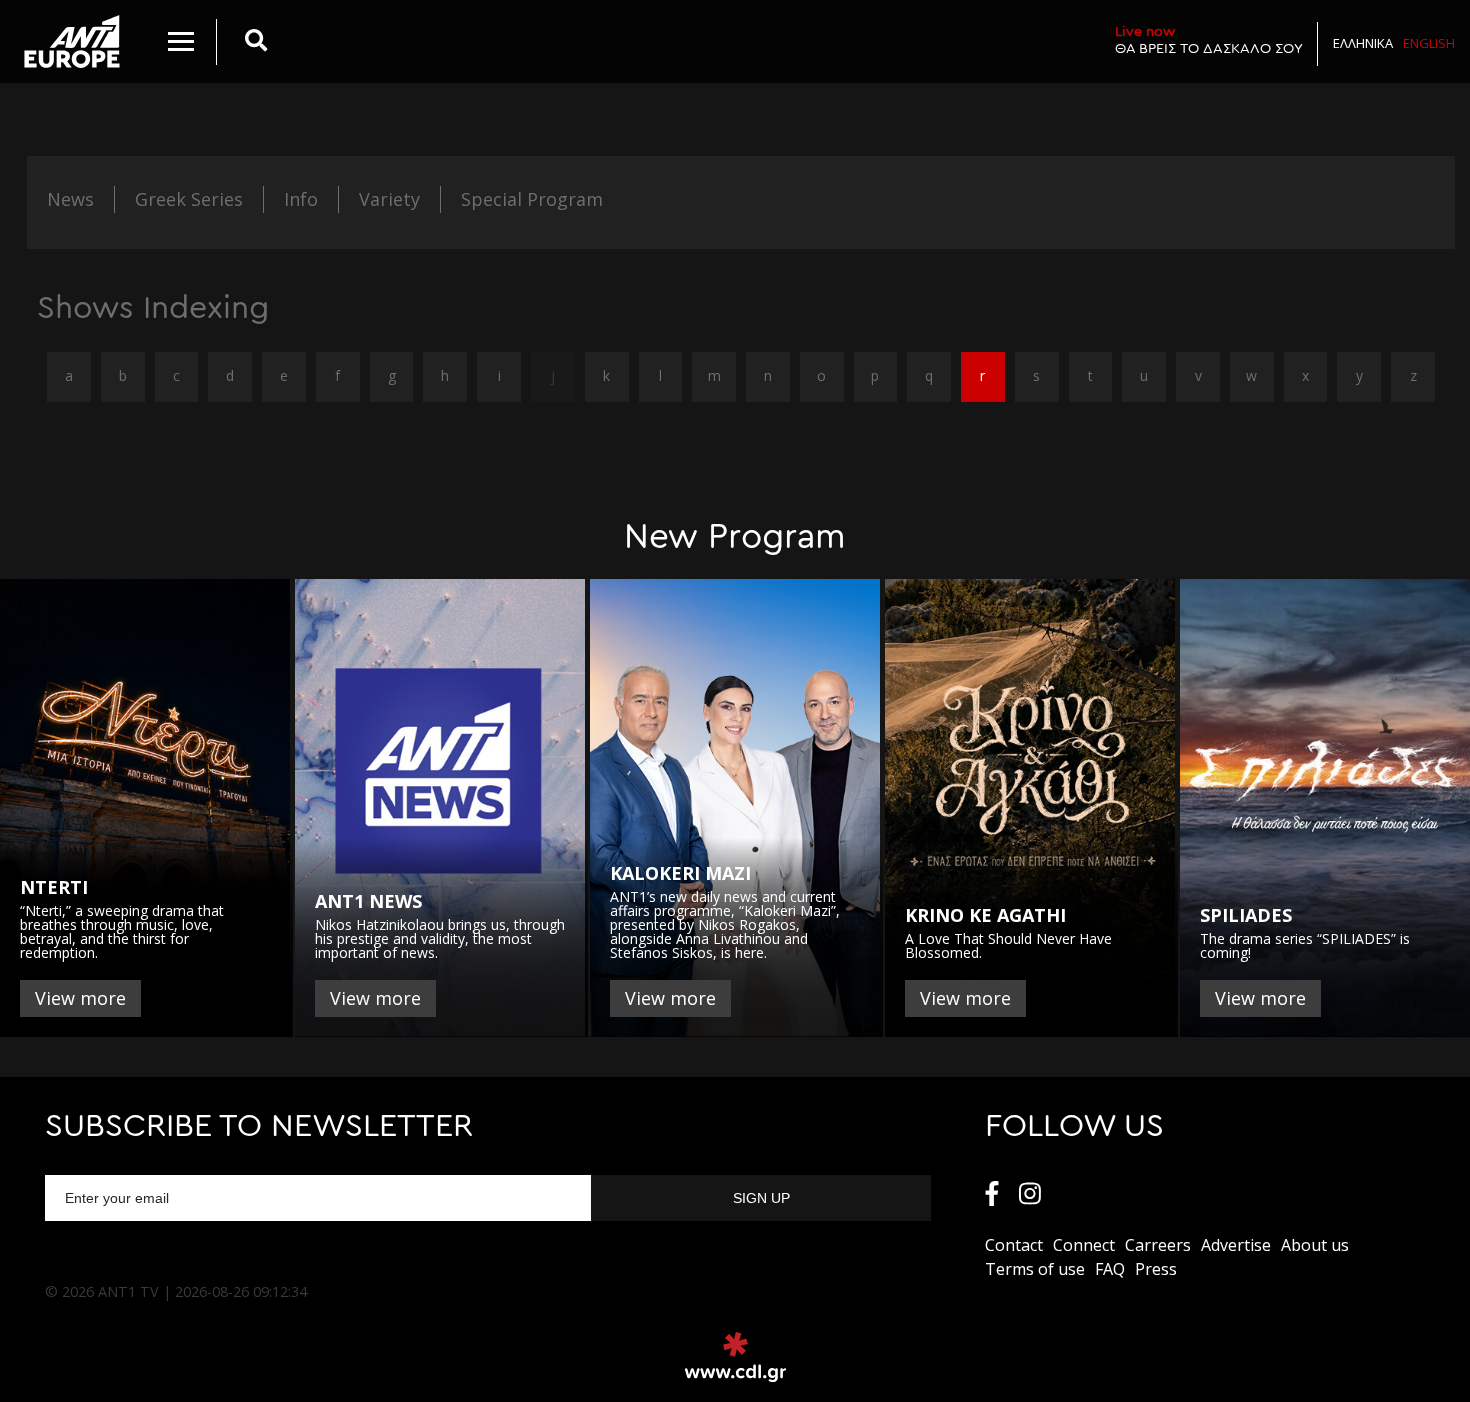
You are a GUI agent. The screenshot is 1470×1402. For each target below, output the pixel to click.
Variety (389, 199)
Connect (1084, 1245)
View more (80, 998)
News (70, 199)
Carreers (1158, 1245)
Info (301, 199)
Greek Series (189, 199)
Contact (1014, 1245)
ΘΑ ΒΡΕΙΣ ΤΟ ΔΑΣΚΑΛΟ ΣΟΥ (1209, 40)
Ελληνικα (1363, 43)
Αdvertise (1236, 1245)
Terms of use (1035, 1269)
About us (1315, 1245)
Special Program (532, 199)
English (1429, 43)
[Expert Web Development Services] (735, 1357)
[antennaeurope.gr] (71, 41)
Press (1156, 1269)
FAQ (1110, 1269)
